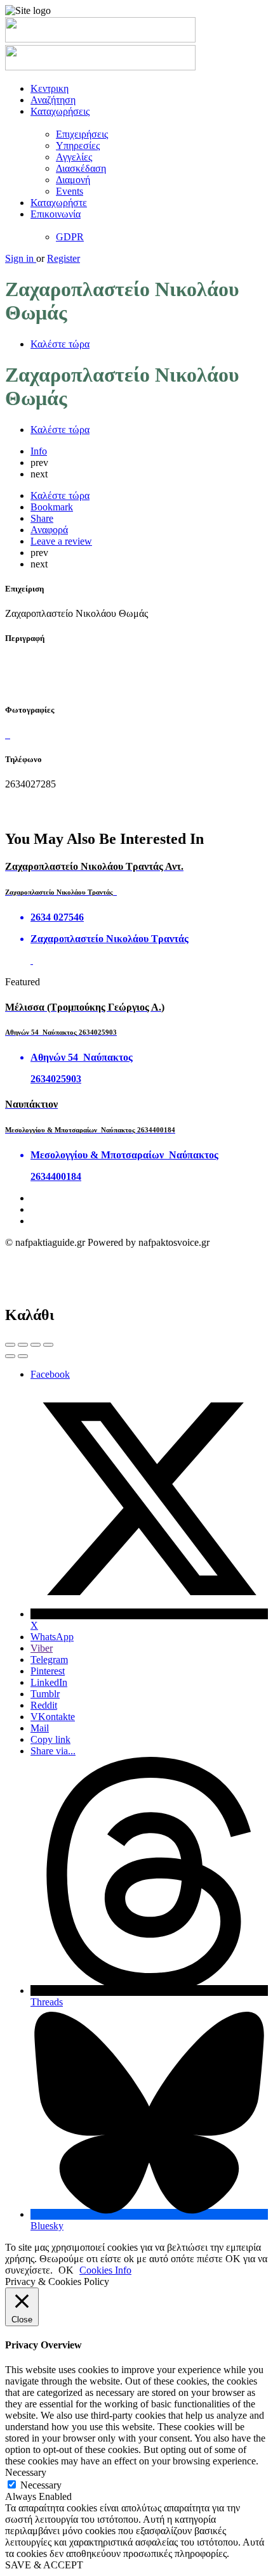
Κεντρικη (50, 88)
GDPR (70, 237)
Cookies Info (105, 2270)
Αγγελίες (74, 157)
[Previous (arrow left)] (10, 1356)
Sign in (21, 258)
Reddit (44, 1705)
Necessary (41, 2485)
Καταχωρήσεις (60, 111)
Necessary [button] (26, 2472)
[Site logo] (100, 39)
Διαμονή (73, 180)
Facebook (50, 1374)
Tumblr (45, 1694)
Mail (40, 1728)
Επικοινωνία (56, 214)
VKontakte (53, 1717)
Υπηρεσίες (78, 146)
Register (63, 258)
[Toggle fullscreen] (36, 1345)
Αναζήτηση (53, 100)
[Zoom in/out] (48, 1345)
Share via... (53, 1751)
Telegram (49, 1660)
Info (39, 451)
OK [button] (66, 2270)
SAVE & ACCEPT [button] (44, 2565)
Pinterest (48, 1671)
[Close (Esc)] (10, 1345)
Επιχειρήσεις (82, 134)
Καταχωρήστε (59, 203)
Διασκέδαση (81, 168)
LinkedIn (49, 1682)
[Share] (23, 1345)
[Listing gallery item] (6, 735)
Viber (42, 1648)
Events (70, 191)
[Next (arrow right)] (23, 1356)
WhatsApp (52, 1637)
